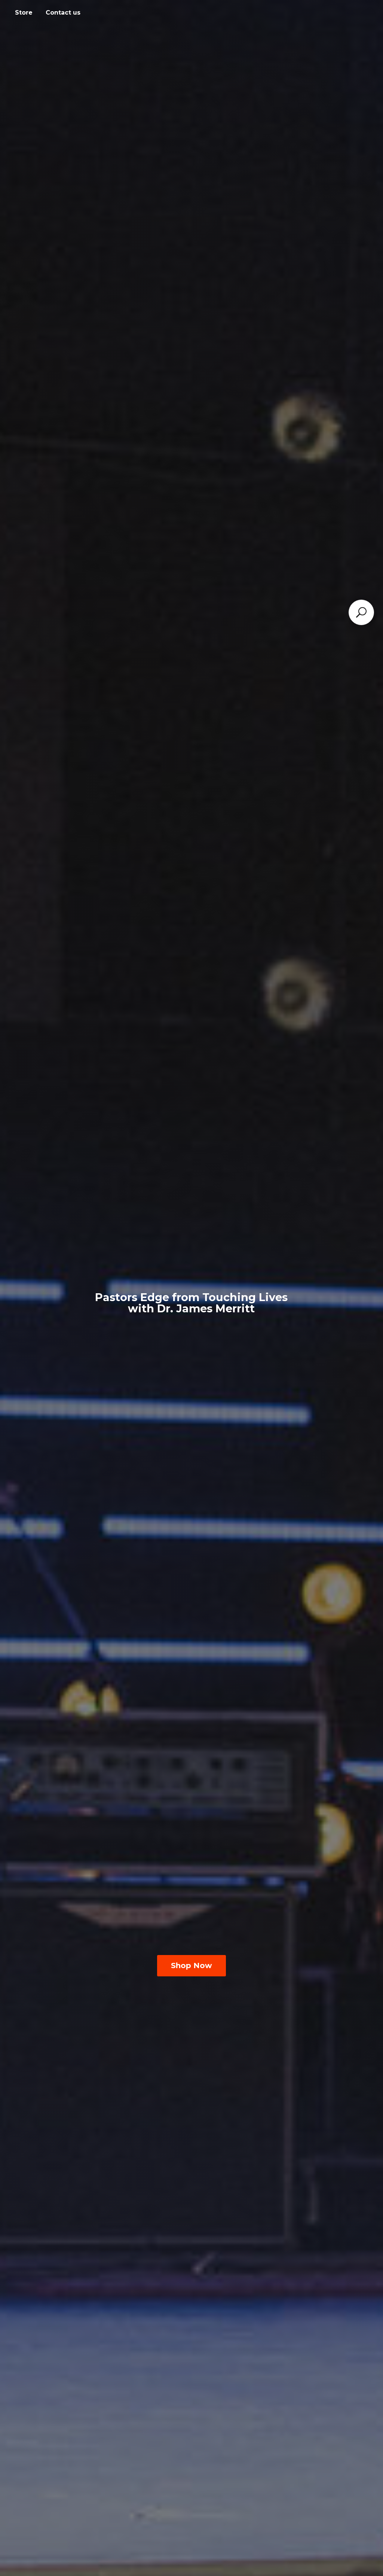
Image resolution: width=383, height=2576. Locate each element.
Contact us (63, 13)
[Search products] (361, 612)
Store (24, 13)
